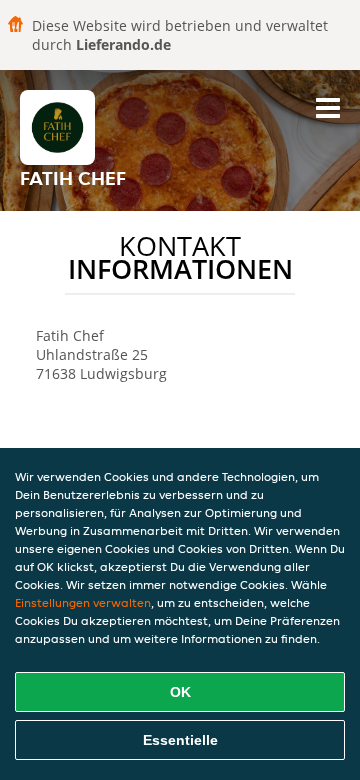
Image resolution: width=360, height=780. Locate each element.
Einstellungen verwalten (83, 602)
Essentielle (180, 740)
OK (180, 692)
